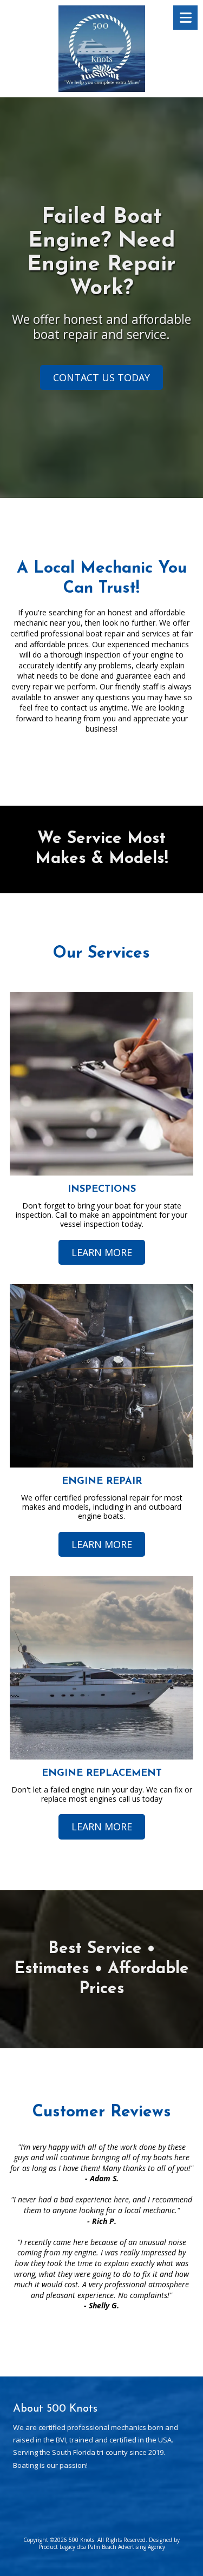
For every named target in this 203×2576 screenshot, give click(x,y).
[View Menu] (185, 18)
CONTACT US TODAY (101, 377)
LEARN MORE (102, 1252)
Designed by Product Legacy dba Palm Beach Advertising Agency (109, 2543)
